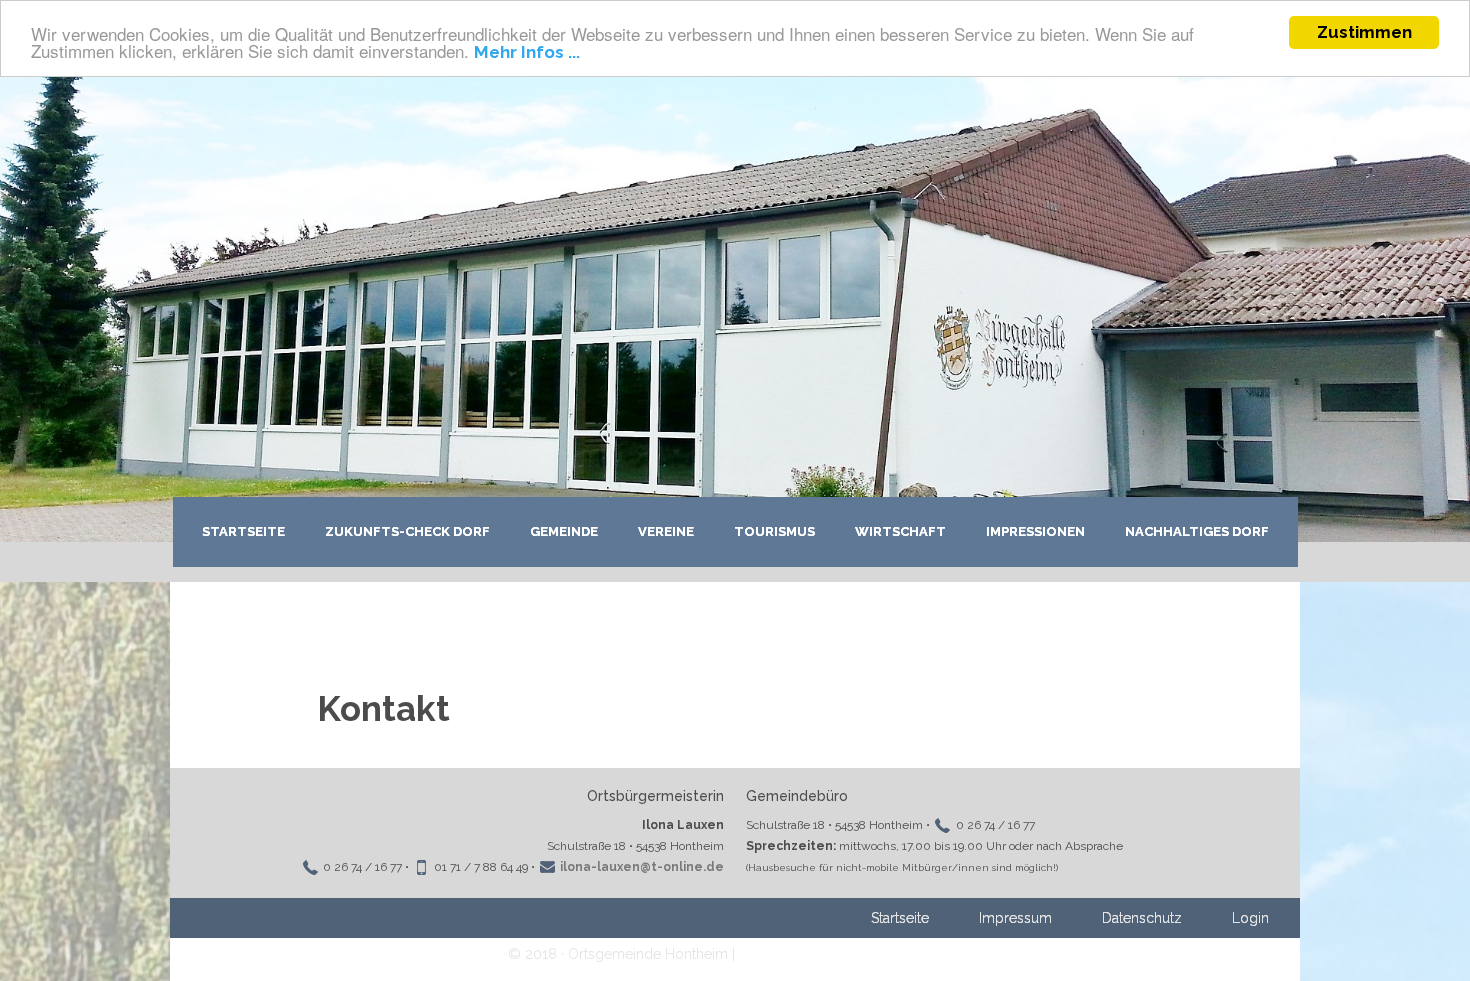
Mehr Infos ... (527, 52)
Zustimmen (1364, 32)
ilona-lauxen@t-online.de (642, 867)
